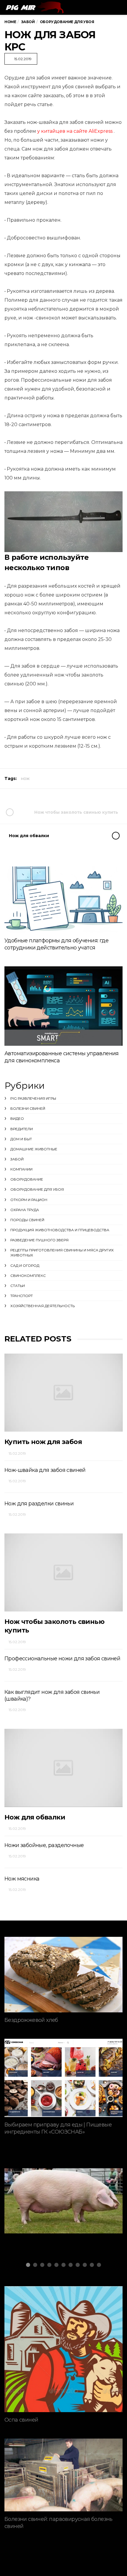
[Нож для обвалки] (63, 1768)
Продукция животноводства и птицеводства (60, 1230)
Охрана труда (25, 1210)
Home (10, 22)
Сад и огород (25, 1265)
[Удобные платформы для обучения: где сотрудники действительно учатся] (63, 900)
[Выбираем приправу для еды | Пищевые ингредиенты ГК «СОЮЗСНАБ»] (63, 2078)
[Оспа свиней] (63, 2349)
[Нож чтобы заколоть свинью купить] (63, 1573)
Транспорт (22, 1296)
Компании (21, 1169)
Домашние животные (34, 1149)
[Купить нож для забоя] (63, 1393)
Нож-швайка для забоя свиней (45, 1470)
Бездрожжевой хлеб (31, 2020)
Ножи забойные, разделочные (44, 1845)
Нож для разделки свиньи (39, 1504)
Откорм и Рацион (29, 1200)
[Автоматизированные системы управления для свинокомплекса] (63, 1006)
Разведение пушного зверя (39, 1240)
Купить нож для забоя (43, 1442)
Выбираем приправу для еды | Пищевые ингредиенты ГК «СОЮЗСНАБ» (58, 2128)
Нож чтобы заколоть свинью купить (76, 812)
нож (25, 778)
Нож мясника (22, 1879)
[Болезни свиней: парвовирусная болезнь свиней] (63, 2475)
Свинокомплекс (28, 1276)
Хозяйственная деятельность (43, 1306)
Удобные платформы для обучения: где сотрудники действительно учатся (56, 944)
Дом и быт (21, 1139)
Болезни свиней (28, 1108)
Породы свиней (27, 1220)
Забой (17, 1159)
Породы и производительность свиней (55, 2213)
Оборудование (27, 1179)
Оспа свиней (21, 2420)
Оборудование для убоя (37, 1189)
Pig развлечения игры (33, 1098)
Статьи (18, 1286)
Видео (17, 1118)
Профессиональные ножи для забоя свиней (62, 1659)
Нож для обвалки (29, 836)
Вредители (22, 1129)
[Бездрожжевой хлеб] (63, 1975)
